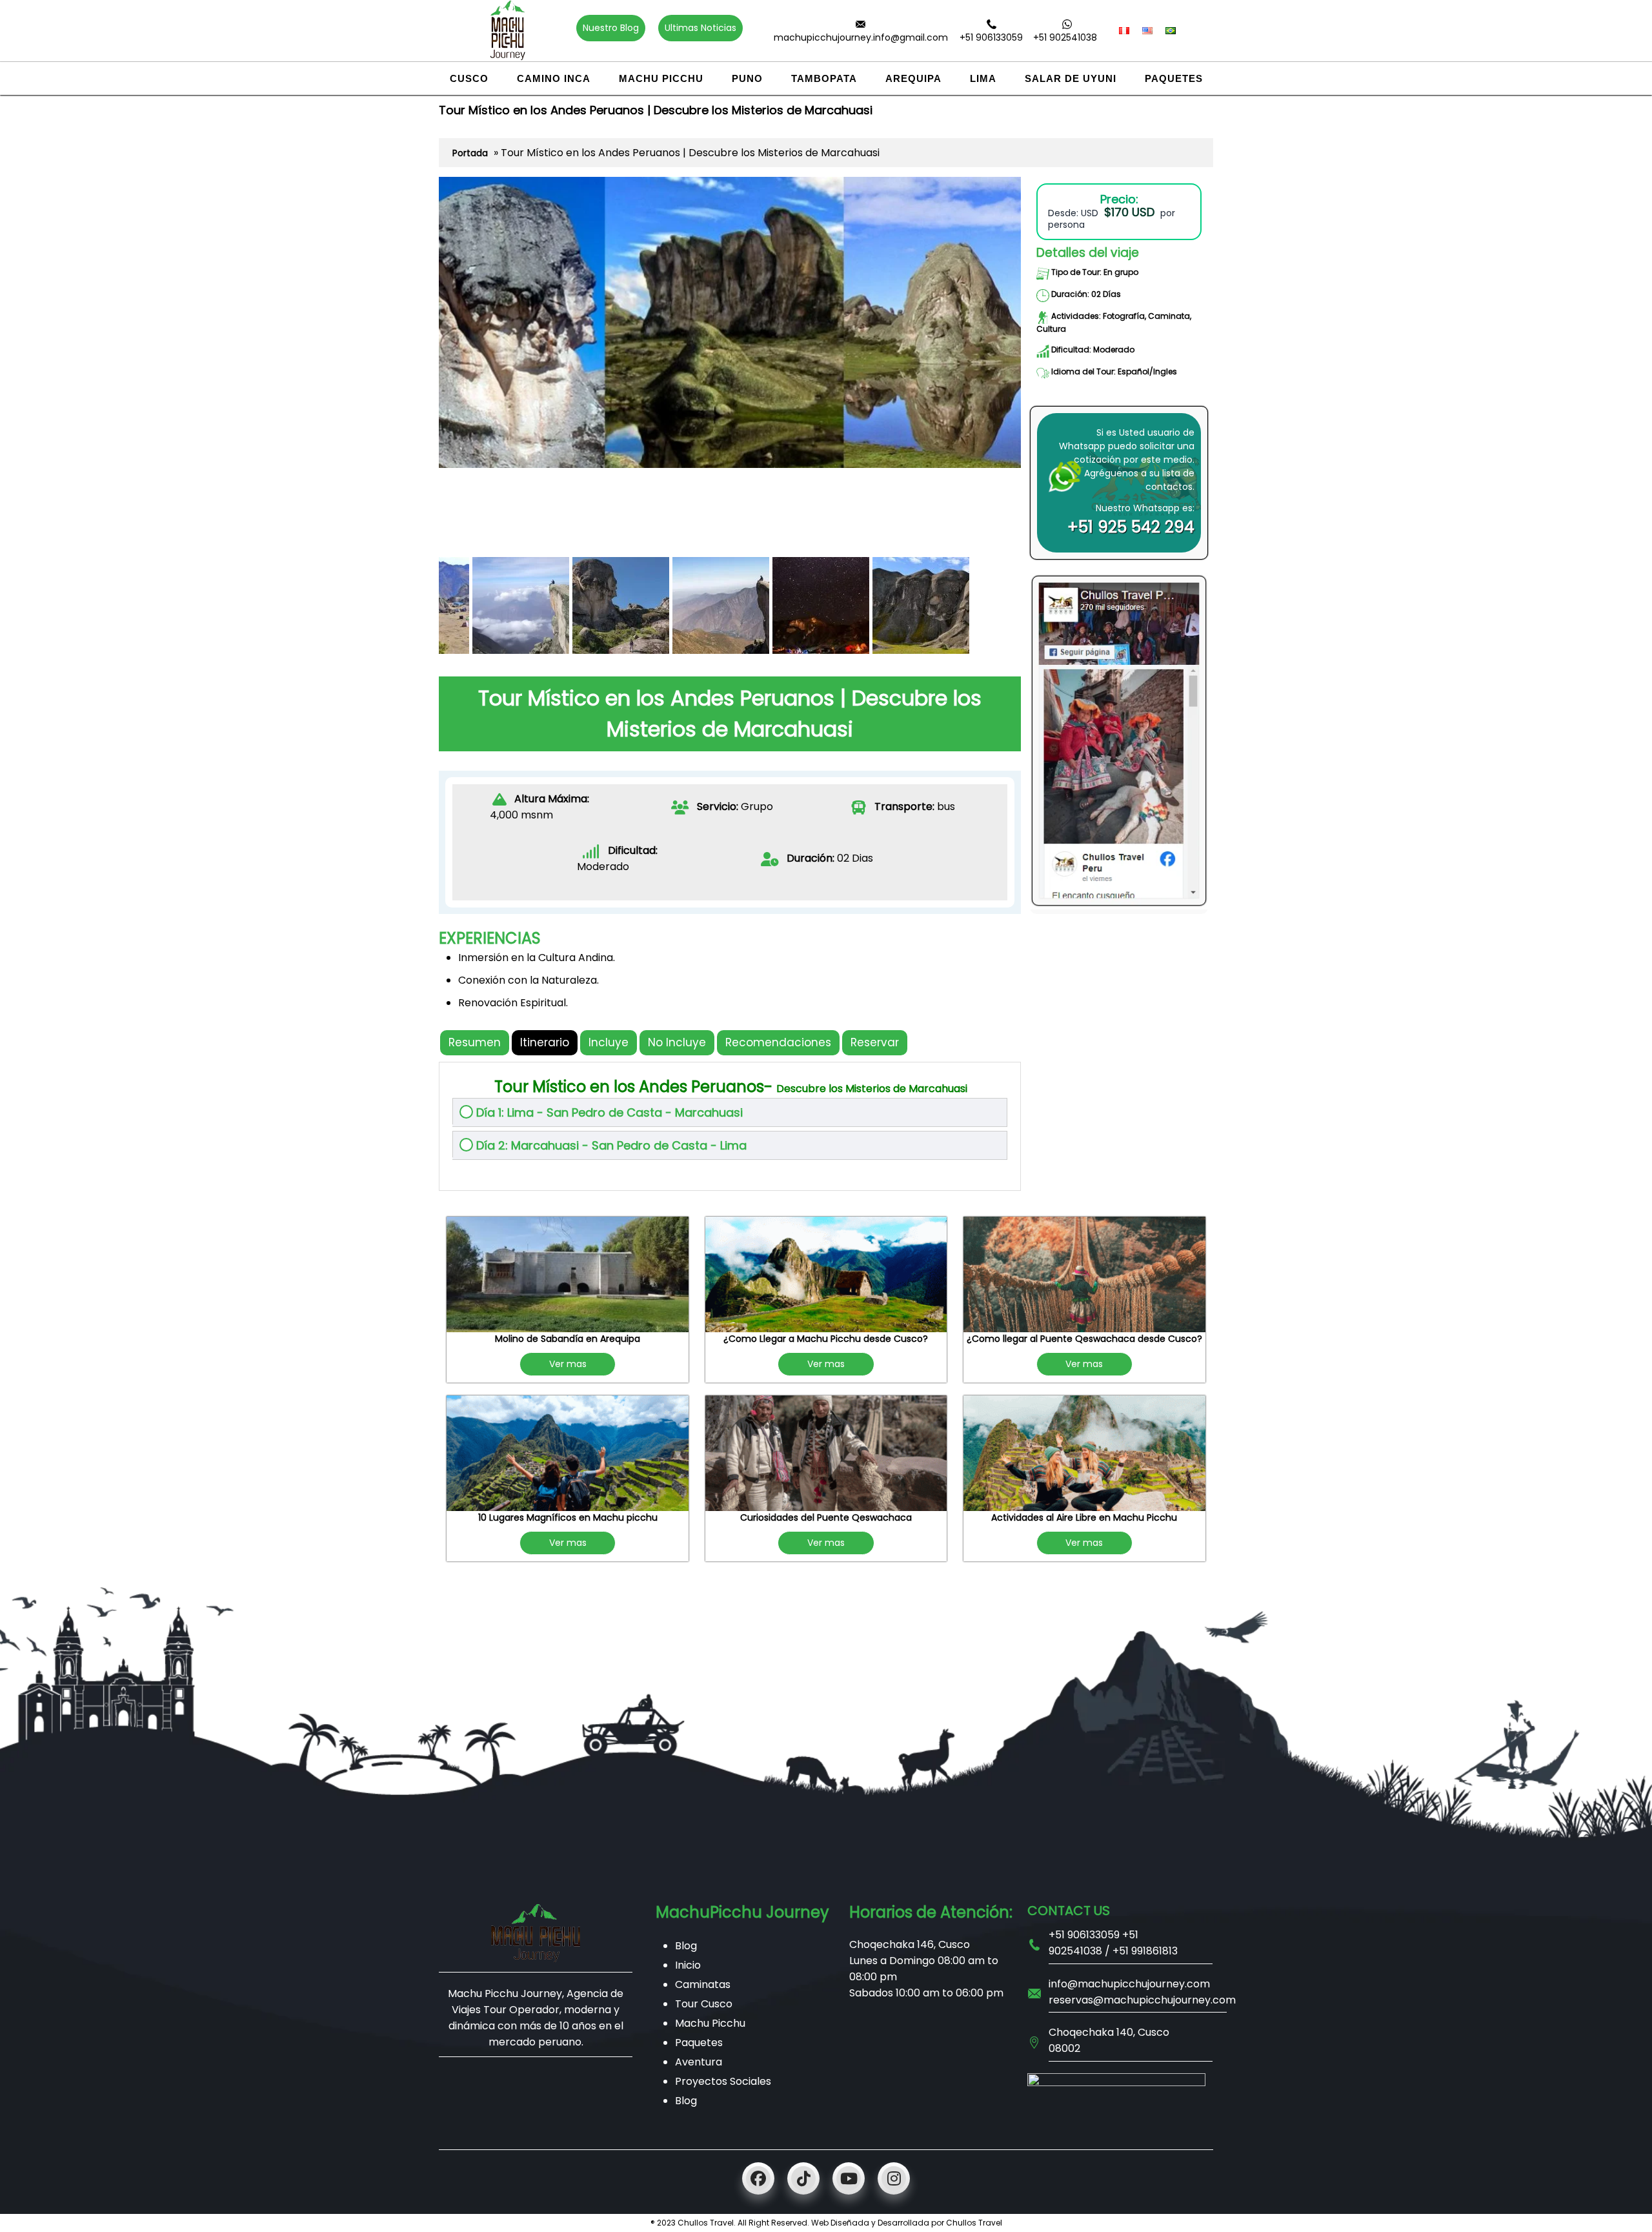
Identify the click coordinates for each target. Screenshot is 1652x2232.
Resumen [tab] (475, 1042)
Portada (470, 153)
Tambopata (824, 78)
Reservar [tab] (875, 1042)
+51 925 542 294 (1131, 527)
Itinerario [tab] (545, 1042)
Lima (983, 78)
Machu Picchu (661, 78)
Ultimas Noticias (700, 28)
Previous (416, 423)
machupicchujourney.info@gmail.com (861, 37)
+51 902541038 (1065, 37)
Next (1043, 423)
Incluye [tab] (609, 1042)
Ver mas (568, 1364)
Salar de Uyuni (1071, 78)
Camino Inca (554, 78)
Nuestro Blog (611, 28)
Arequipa (913, 78)
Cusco (469, 78)
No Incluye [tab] (677, 1042)
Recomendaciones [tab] (778, 1042)
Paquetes (1174, 78)
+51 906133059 (991, 37)
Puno (747, 78)
